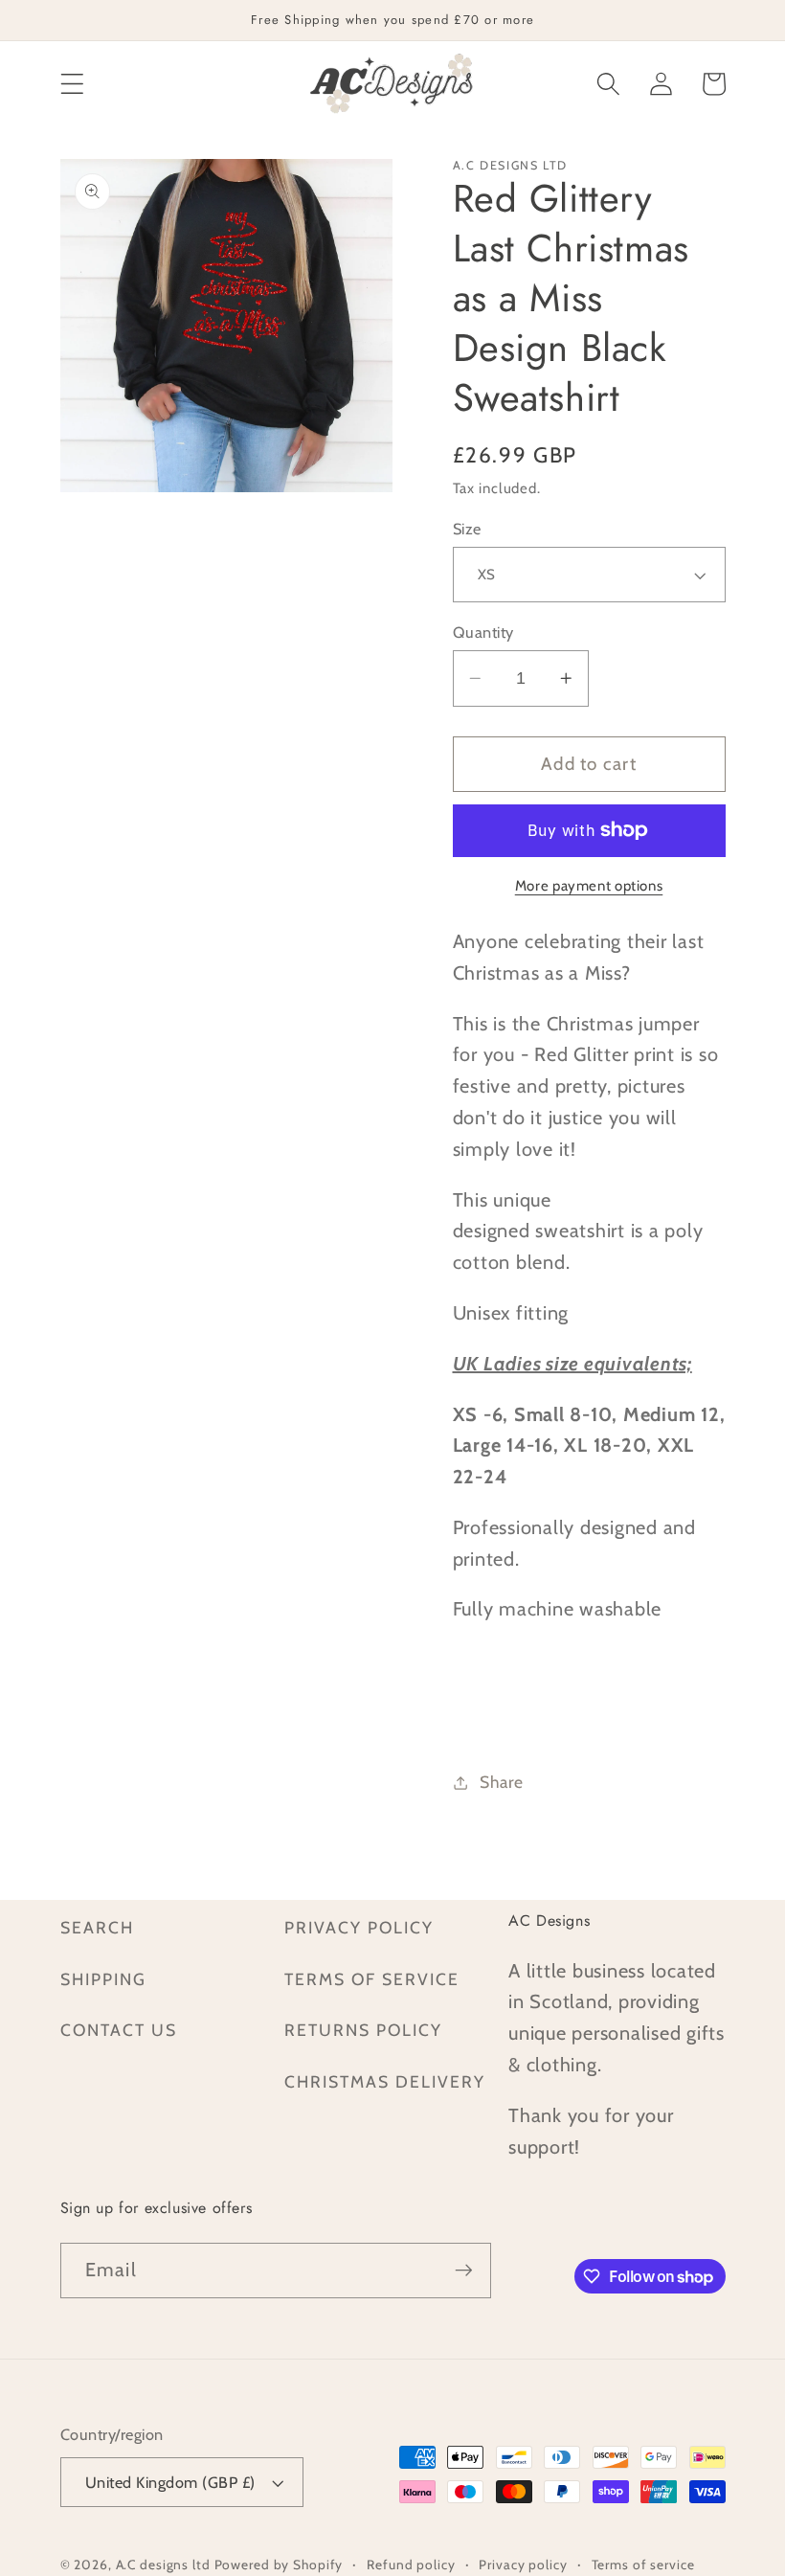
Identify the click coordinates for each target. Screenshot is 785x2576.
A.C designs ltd (163, 2565)
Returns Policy (363, 2030)
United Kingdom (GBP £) (170, 2482)
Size (467, 529)
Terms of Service (372, 1979)
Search (97, 1927)
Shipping (103, 1979)
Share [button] (502, 1782)
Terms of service (643, 2565)
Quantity (483, 632)
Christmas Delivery (385, 2081)
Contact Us (119, 2030)
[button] (72, 84)
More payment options (589, 886)
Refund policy (411, 2565)
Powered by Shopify (279, 2565)
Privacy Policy (359, 1927)
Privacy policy (523, 2565)
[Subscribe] (464, 2271)
